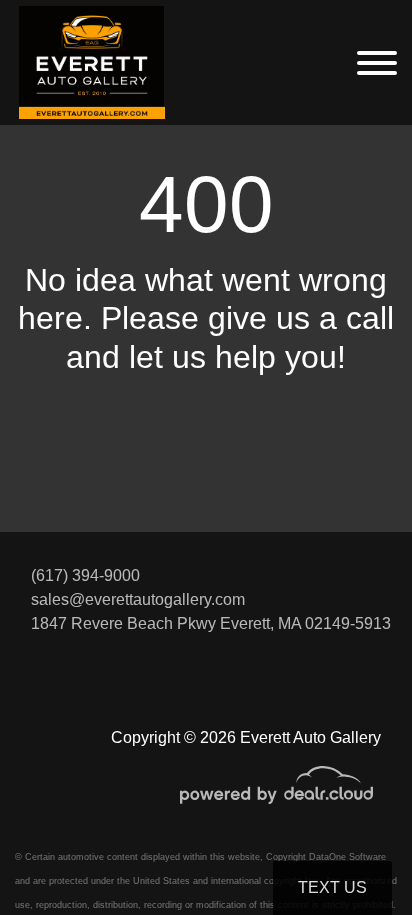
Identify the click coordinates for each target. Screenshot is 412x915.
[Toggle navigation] (377, 62)
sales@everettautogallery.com (138, 599)
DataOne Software (347, 857)
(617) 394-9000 (85, 575)
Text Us (332, 887)
